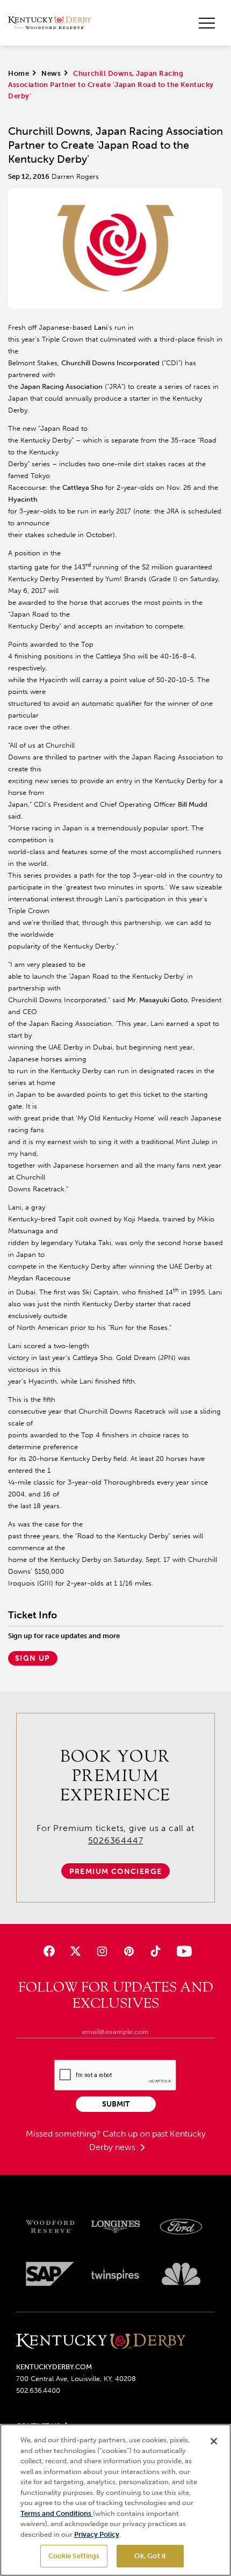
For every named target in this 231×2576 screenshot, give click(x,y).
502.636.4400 (38, 2390)
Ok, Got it (150, 2556)
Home (19, 73)
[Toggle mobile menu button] (207, 23)
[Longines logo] (115, 2227)
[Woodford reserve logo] (50, 2227)
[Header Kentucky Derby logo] (50, 23)
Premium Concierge (116, 1872)
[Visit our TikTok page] (155, 1951)
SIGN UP (33, 1658)
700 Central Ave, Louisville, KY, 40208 (76, 2379)
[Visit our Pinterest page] (129, 1951)
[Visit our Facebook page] (49, 1951)
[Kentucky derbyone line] (101, 2342)
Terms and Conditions (57, 2513)
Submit (116, 2104)
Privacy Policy (97, 2534)
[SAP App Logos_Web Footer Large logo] (50, 2274)
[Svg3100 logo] (181, 2274)
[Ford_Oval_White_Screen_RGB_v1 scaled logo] (181, 2227)
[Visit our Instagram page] (102, 1951)
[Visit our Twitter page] (75, 1951)
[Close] (214, 2441)
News (51, 73)
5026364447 (116, 1840)
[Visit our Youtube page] (182, 1951)
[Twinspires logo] (115, 2274)
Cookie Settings (74, 2556)
